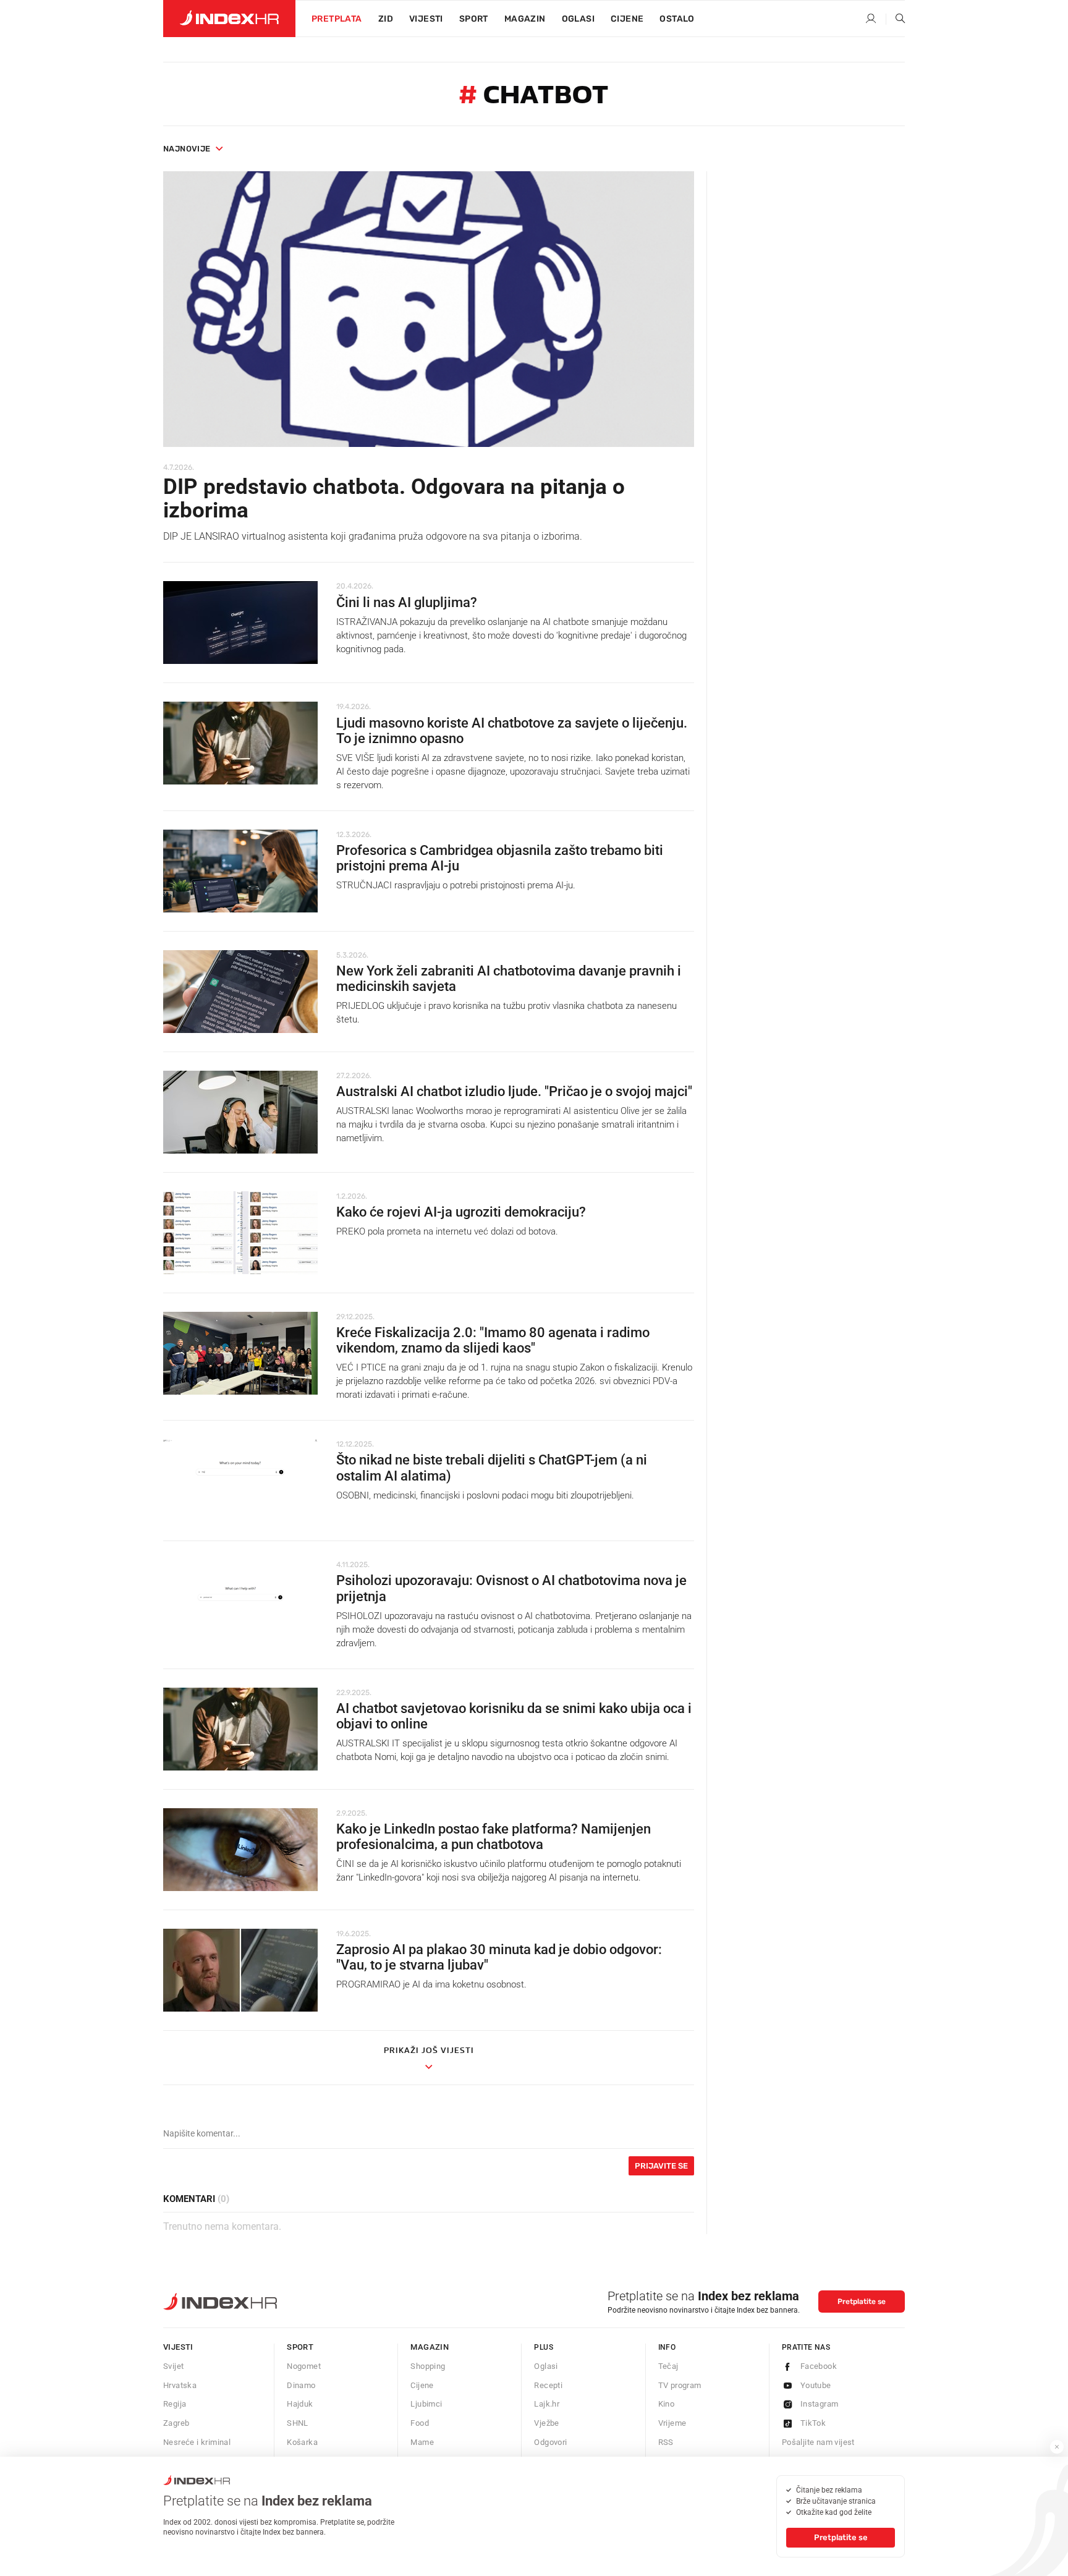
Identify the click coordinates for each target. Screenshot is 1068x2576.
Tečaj (668, 2366)
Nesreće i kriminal (197, 2442)
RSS (666, 2442)
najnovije (187, 149)
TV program (680, 2385)
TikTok (813, 2423)
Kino (667, 2404)
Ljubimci (426, 2404)
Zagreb (176, 2423)
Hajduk (300, 2404)
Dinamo (301, 2385)
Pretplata (337, 19)
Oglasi (578, 19)
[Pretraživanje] (896, 19)
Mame (422, 2442)
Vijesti (426, 19)
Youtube (816, 2385)
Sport (474, 19)
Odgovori (550, 2442)
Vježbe (546, 2423)
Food (420, 2423)
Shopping (428, 2366)
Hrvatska (180, 2385)
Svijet (173, 2366)
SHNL (298, 2423)
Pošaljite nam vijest (818, 2442)
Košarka (302, 2442)
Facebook (819, 2366)
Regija (175, 2404)
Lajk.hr (547, 2404)
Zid (386, 19)
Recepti (548, 2385)
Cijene (627, 19)
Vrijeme (672, 2423)
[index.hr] (229, 19)
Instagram (820, 2404)
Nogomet (304, 2366)
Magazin (430, 2347)
